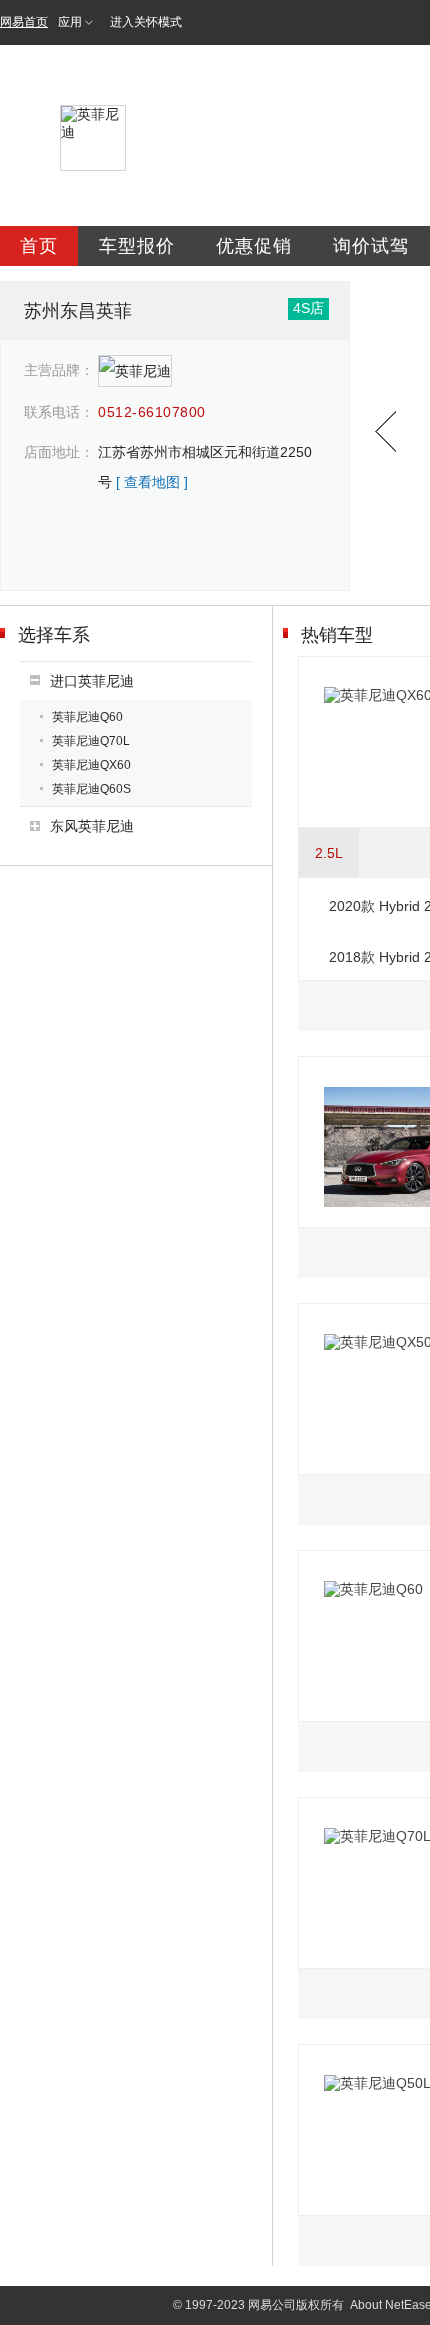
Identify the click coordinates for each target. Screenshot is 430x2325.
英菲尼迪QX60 (91, 765)
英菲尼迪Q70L (91, 741)
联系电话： (59, 412)
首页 (39, 246)
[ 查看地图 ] (152, 482)
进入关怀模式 (146, 22)
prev (385, 431)
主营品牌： (59, 370)
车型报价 (137, 246)
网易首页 (24, 22)
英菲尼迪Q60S (91, 789)
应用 (70, 22)
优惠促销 (254, 246)
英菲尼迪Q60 (87, 717)
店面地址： (59, 452)
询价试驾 (371, 246)
